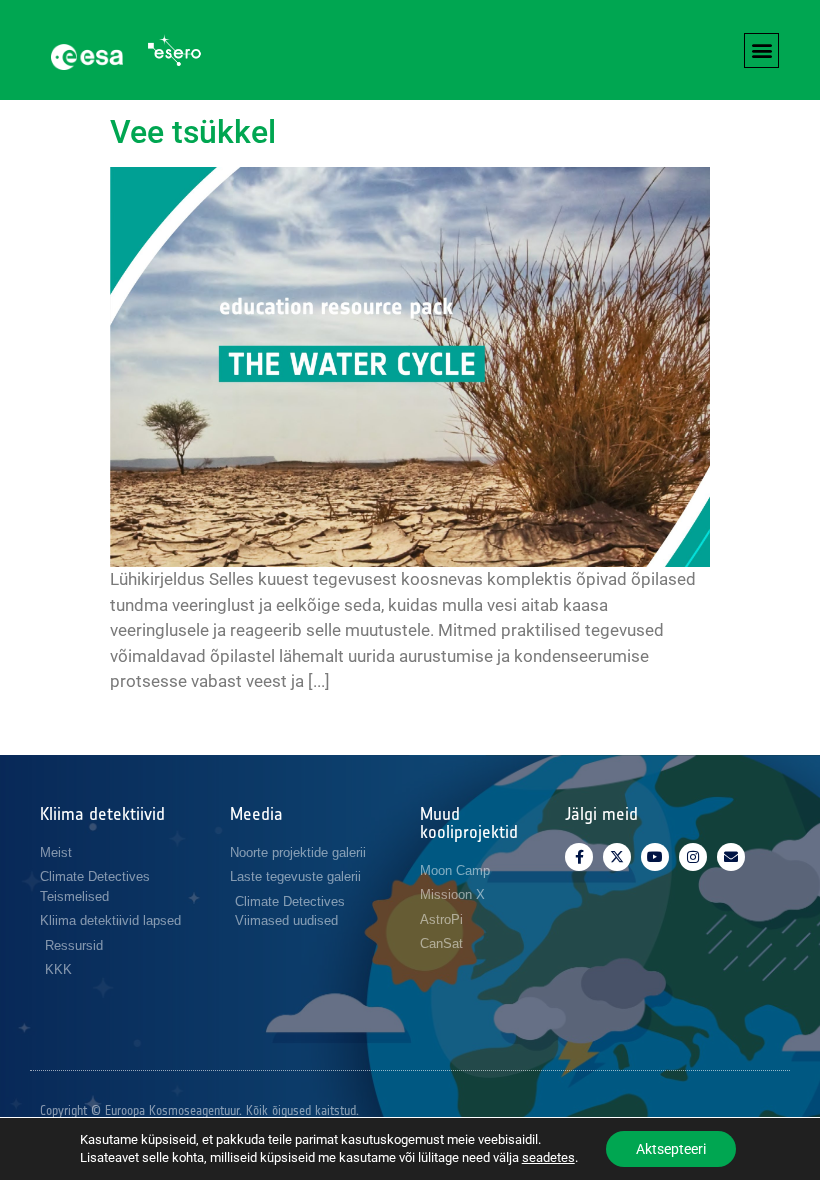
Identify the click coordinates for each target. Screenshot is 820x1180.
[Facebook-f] (579, 857)
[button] (761, 50)
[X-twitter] (617, 857)
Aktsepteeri (671, 1149)
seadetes (548, 1157)
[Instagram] (693, 857)
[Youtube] (655, 857)
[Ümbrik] (731, 857)
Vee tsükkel (193, 132)
